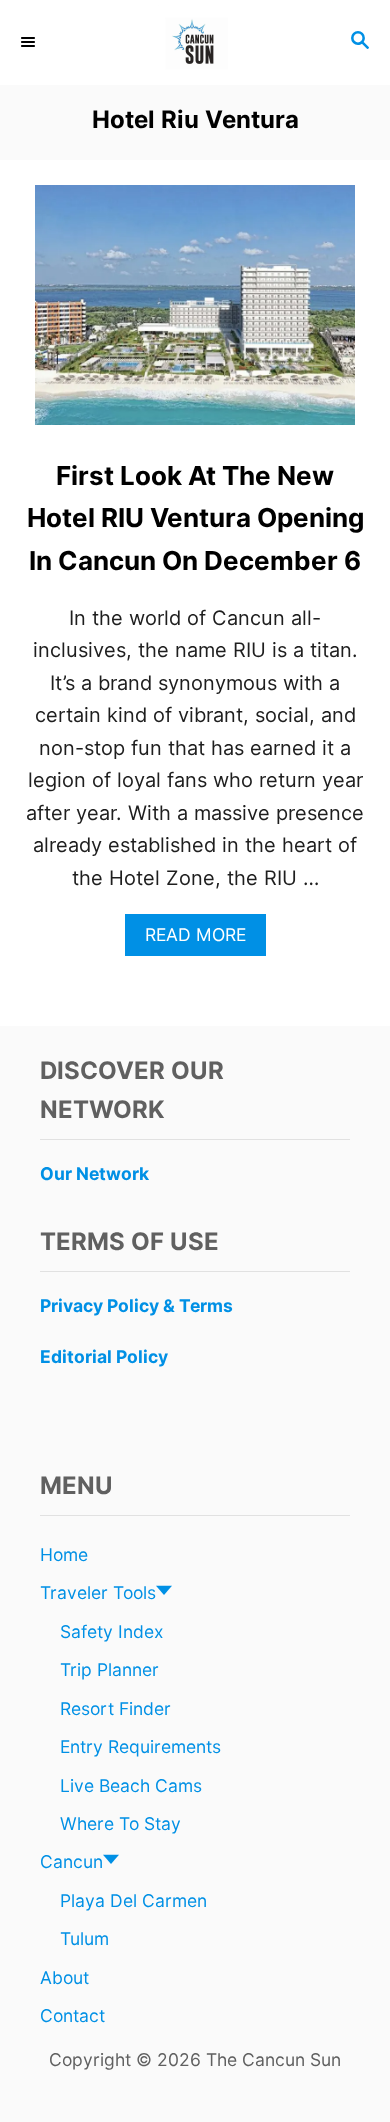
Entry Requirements (140, 1746)
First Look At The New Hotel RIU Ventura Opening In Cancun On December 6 (195, 518)
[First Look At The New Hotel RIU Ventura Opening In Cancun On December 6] (195, 315)
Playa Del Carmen (133, 1900)
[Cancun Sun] (195, 42)
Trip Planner (109, 1669)
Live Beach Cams (131, 1785)
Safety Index (111, 1631)
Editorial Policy (104, 1356)
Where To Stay (120, 1823)
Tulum (84, 1938)
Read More (203, 939)
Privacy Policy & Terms (136, 1305)
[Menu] (30, 42)
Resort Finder (115, 1708)
